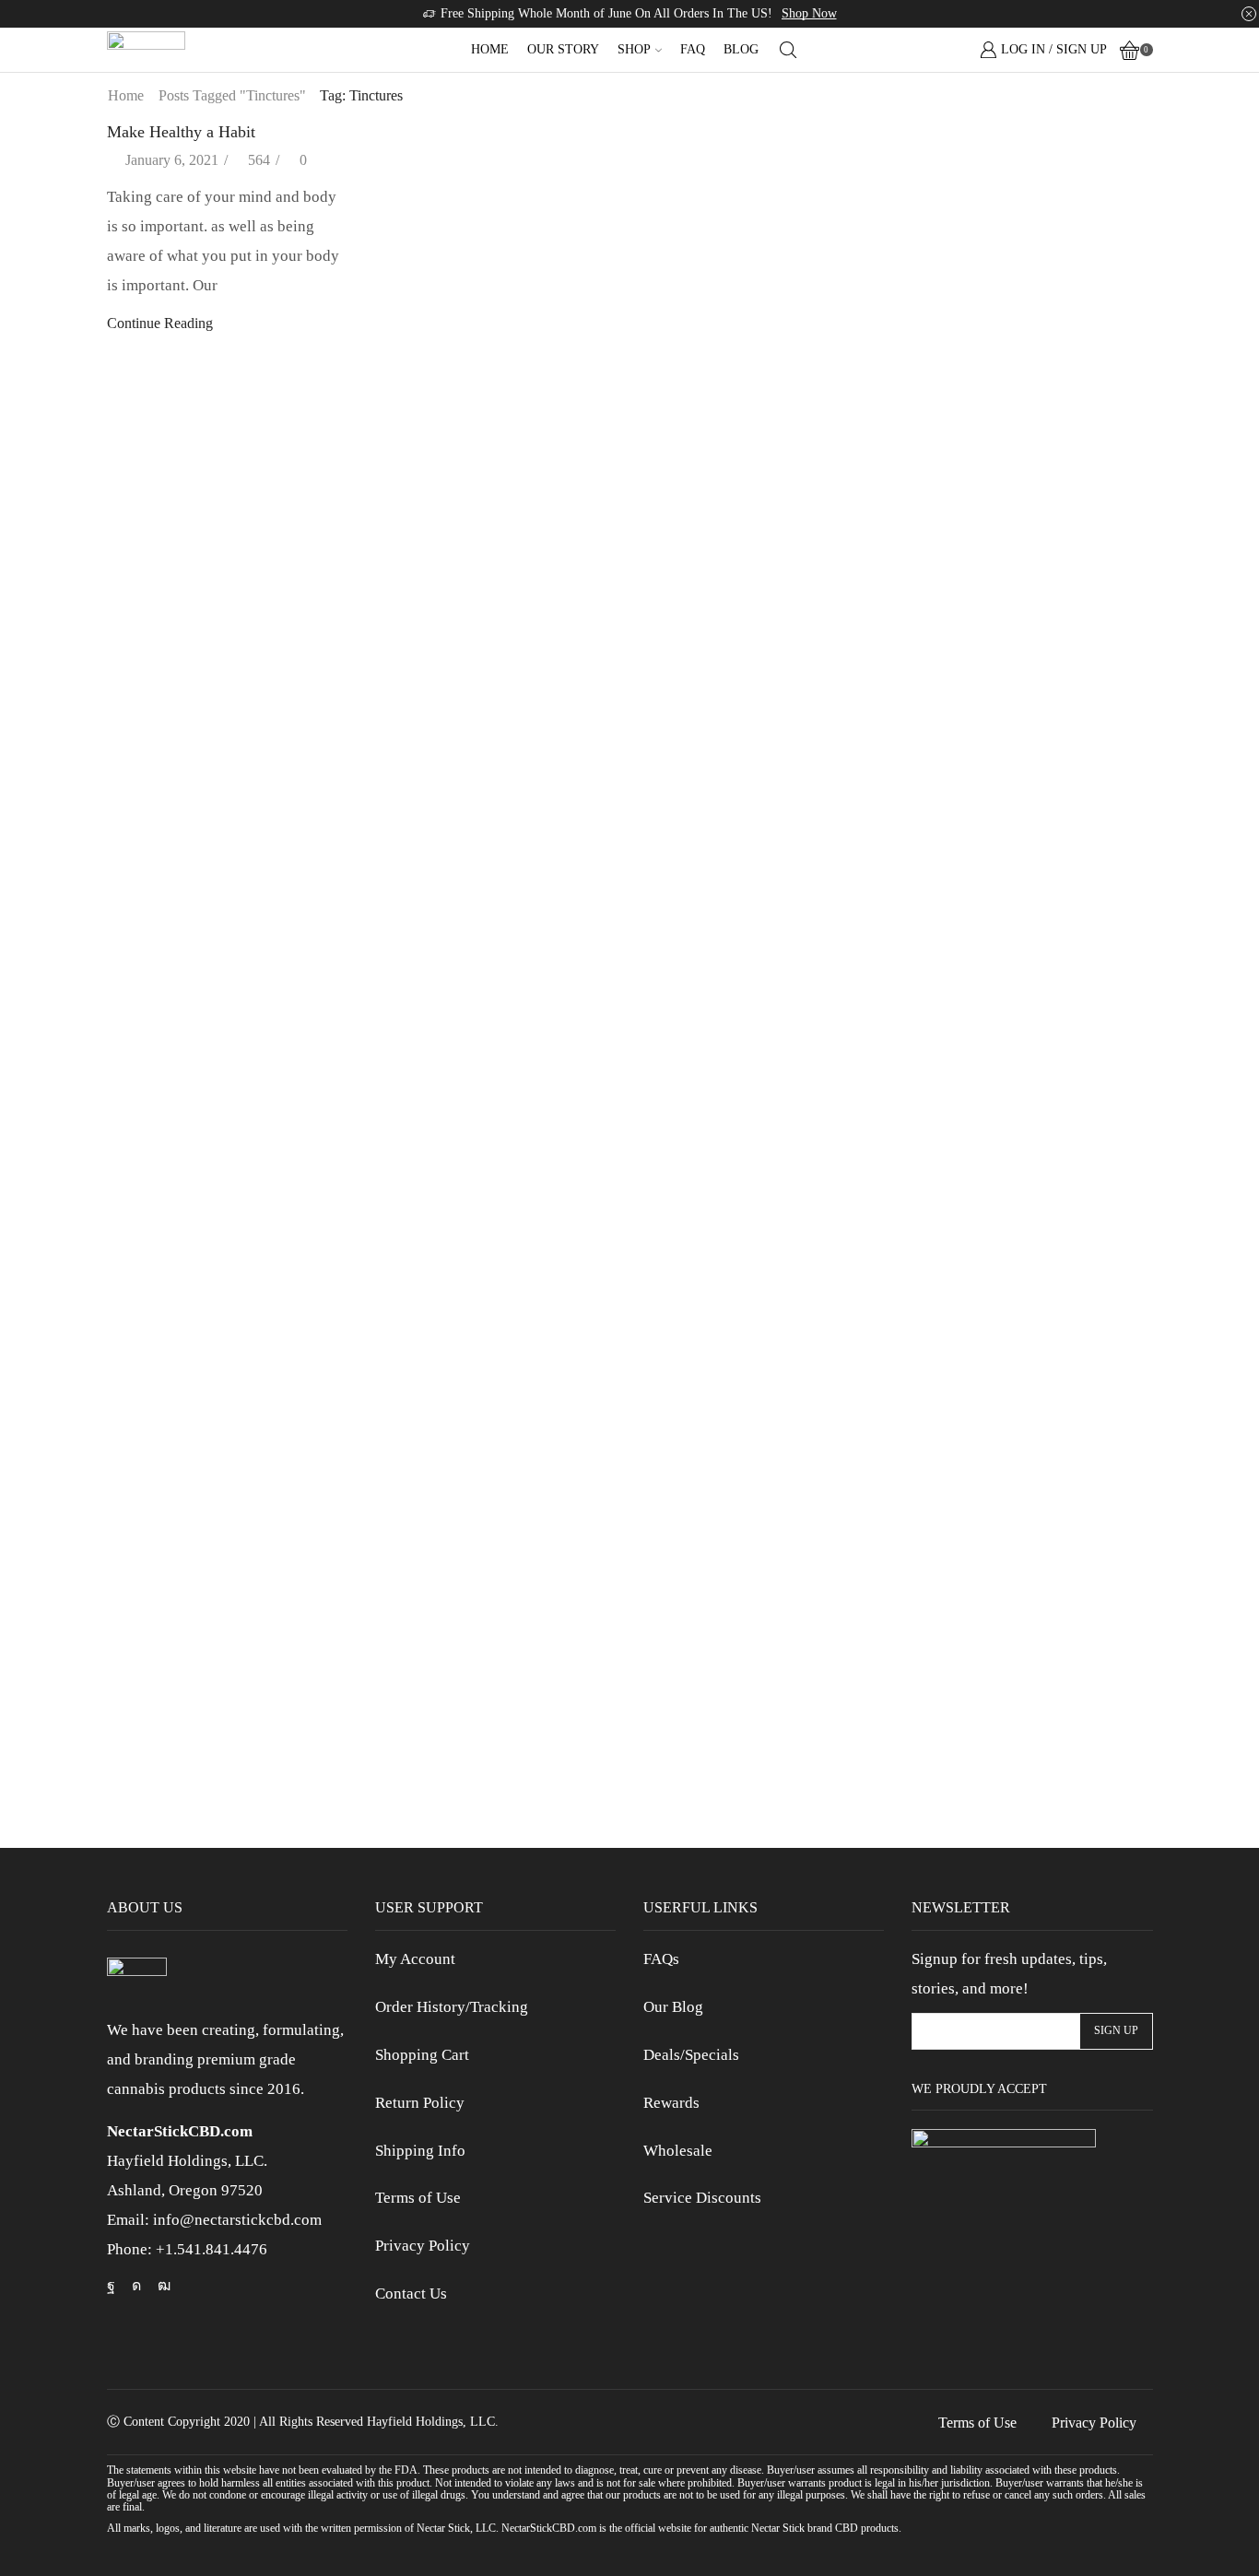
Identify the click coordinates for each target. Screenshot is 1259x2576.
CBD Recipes (952, 812)
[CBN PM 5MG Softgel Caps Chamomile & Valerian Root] (944, 1367)
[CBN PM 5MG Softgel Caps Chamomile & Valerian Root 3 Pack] (944, 1182)
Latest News (948, 367)
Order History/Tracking (452, 2007)
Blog (741, 49)
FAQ (693, 49)
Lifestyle (937, 399)
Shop (634, 49)
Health (931, 336)
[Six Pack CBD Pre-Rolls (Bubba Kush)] (944, 1553)
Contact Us (411, 2294)
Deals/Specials (691, 2055)
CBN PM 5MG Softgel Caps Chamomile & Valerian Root (1032, 1440)
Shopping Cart (422, 2055)
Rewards (671, 2103)
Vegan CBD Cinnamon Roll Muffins (1019, 564)
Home (490, 49)
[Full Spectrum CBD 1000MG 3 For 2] (944, 1712)
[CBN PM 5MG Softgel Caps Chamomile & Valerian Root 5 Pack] (944, 998)
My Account (415, 1959)
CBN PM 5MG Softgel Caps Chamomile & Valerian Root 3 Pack (1032, 1255)
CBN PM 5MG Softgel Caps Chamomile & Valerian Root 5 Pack (1032, 1069)
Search (1136, 136)
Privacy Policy (423, 2246)
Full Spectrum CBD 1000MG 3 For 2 (1022, 1771)
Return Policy (420, 2103)
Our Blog (673, 2007)
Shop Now (809, 13)
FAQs (661, 1959)
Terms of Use (418, 2198)
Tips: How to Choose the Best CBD (1017, 688)
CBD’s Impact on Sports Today (1003, 750)
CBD (927, 272)
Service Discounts (702, 2198)
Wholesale (678, 2151)
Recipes (935, 431)
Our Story (563, 49)
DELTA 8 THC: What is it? (992, 625)
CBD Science (952, 304)
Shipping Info (420, 2151)
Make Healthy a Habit (181, 132)
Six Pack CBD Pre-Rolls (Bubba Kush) (1027, 1614)
